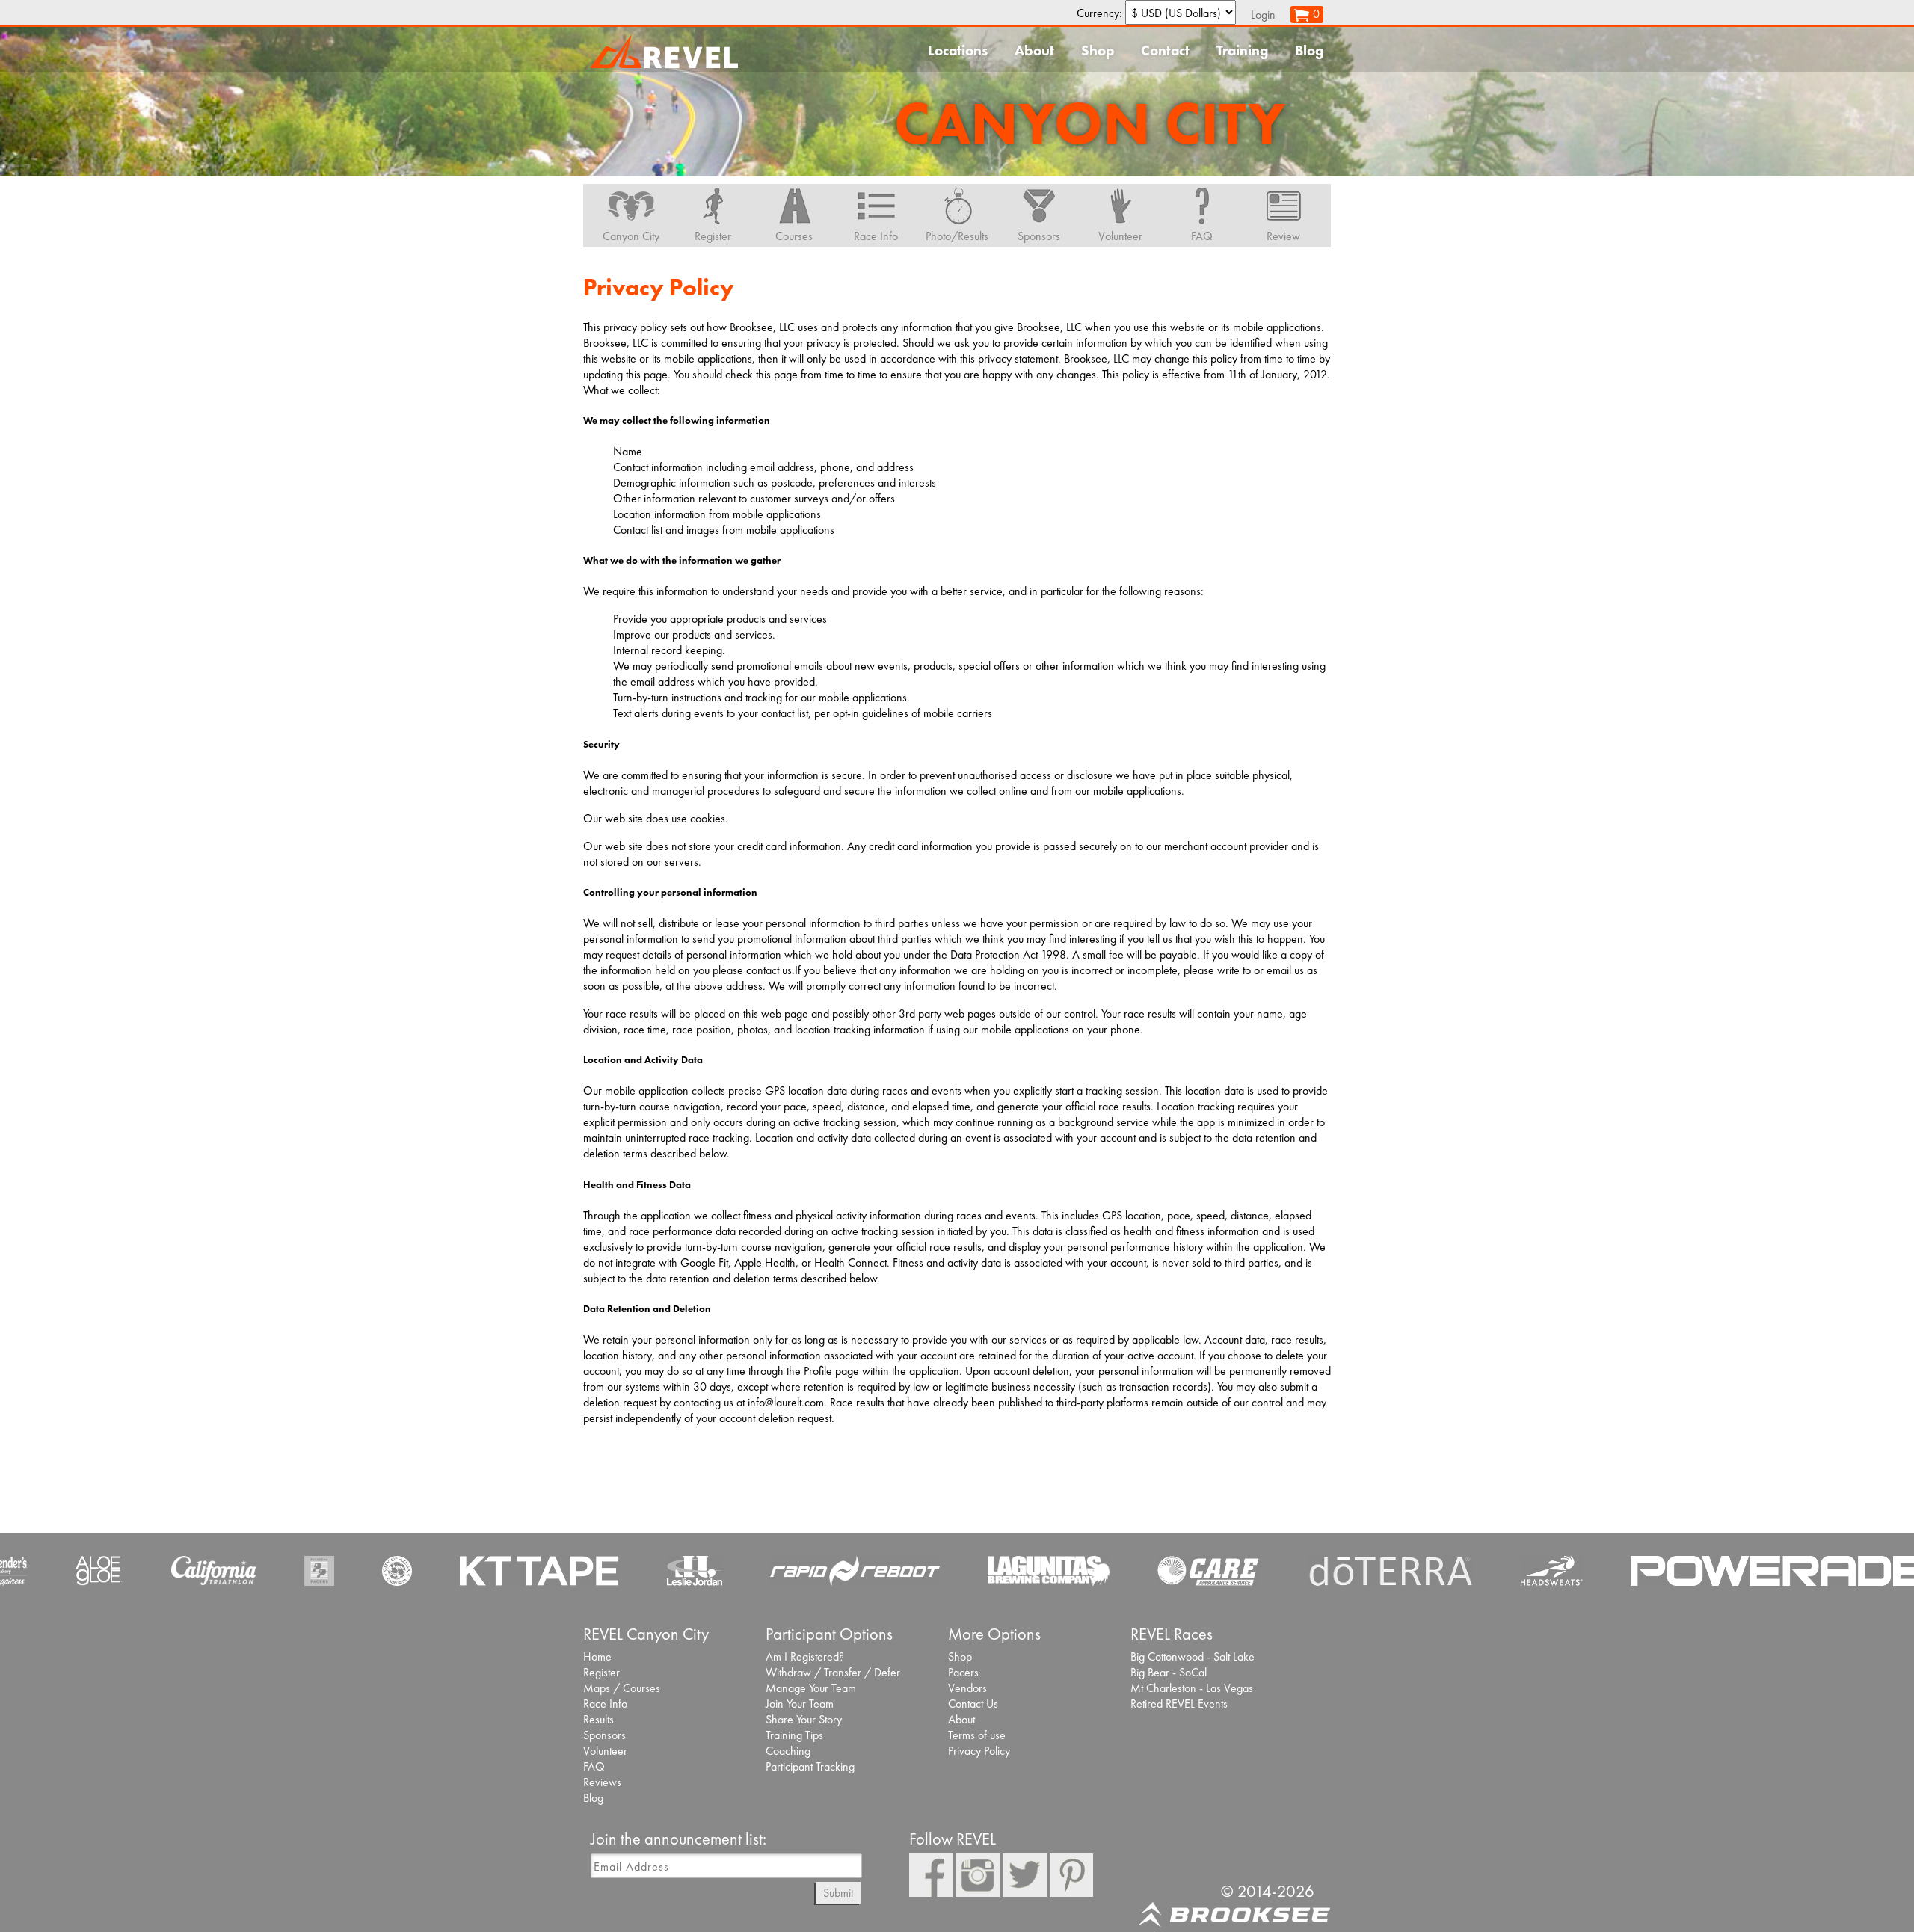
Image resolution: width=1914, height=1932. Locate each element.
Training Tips (794, 1735)
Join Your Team (800, 1704)
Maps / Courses (622, 1688)
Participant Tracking (810, 1766)
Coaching (788, 1751)
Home (597, 1656)
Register (601, 1672)
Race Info (605, 1704)
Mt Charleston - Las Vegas (1192, 1688)
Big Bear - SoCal (1169, 1672)
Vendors (967, 1688)
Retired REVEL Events (1179, 1704)
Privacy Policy (979, 1751)
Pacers (963, 1672)
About (1034, 50)
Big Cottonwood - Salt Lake (1193, 1656)
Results (598, 1719)
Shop (1098, 50)
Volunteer (605, 1751)
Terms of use (977, 1735)
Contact (1165, 50)
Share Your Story (804, 1719)
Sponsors (604, 1735)
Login (1263, 15)
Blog (1309, 50)
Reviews (602, 1782)
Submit (838, 1893)
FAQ (594, 1766)
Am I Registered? (805, 1656)
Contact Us (973, 1704)
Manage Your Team (811, 1688)
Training (1242, 50)
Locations (958, 50)
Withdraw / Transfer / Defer (833, 1672)
